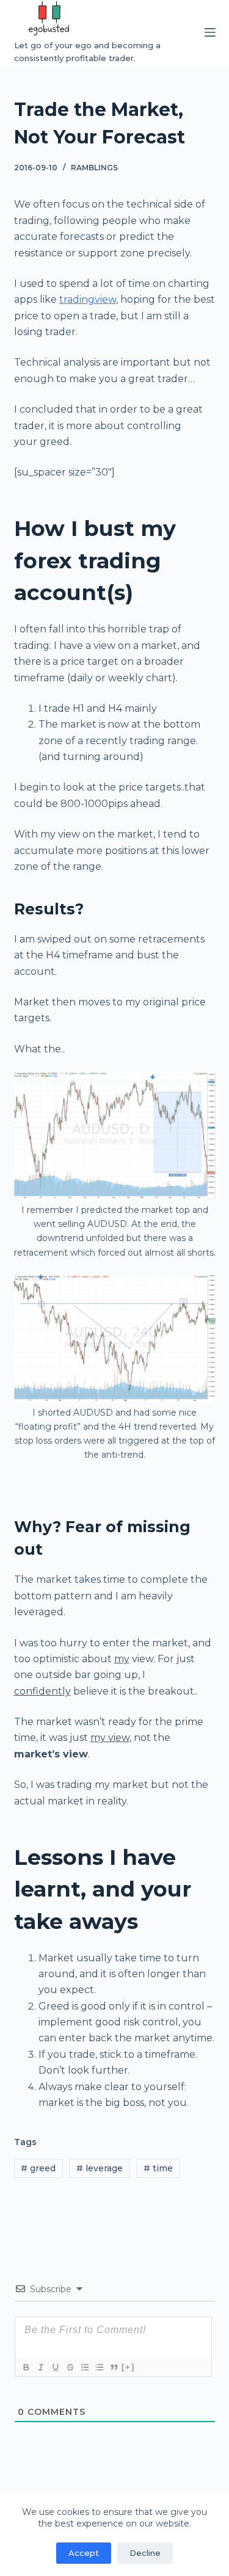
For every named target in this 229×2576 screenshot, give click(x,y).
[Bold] (26, 2367)
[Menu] (210, 32)
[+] (128, 2367)
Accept (84, 2553)
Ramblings (94, 168)
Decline (145, 2553)
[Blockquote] (114, 2367)
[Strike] (70, 2367)
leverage (100, 2168)
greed (38, 2168)
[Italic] (40, 2367)
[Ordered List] (84, 2367)
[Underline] (55, 2367)
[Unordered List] (99, 2367)
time (158, 2168)
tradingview (88, 299)
